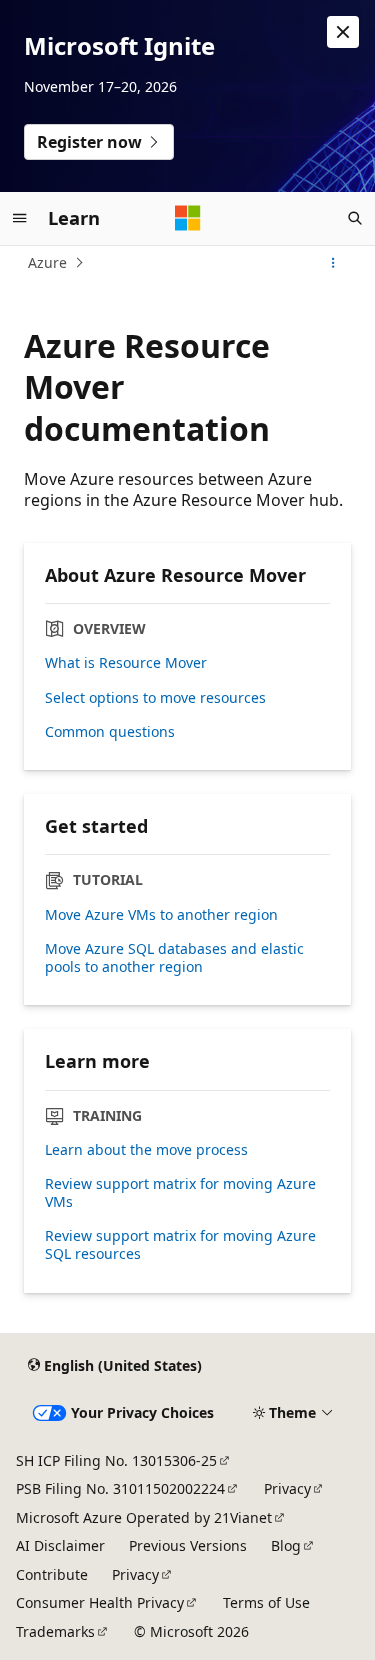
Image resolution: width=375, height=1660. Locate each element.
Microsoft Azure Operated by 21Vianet (144, 1517)
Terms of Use (266, 1602)
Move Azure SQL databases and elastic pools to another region (174, 958)
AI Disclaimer (60, 1545)
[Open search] (355, 218)
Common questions (110, 732)
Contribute (52, 1574)
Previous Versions (188, 1545)
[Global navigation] (20, 218)
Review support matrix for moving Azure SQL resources (180, 1245)
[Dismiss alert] (343, 32)
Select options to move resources (155, 698)
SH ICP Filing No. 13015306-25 (116, 1460)
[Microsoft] (188, 218)
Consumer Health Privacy (100, 1602)
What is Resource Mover (126, 663)
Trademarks (55, 1631)
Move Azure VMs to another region (161, 915)
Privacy (287, 1488)
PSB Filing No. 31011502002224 (120, 1488)
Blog (286, 1545)
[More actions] (333, 263)
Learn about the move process (146, 1150)
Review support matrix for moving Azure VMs (180, 1193)
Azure (47, 262)
